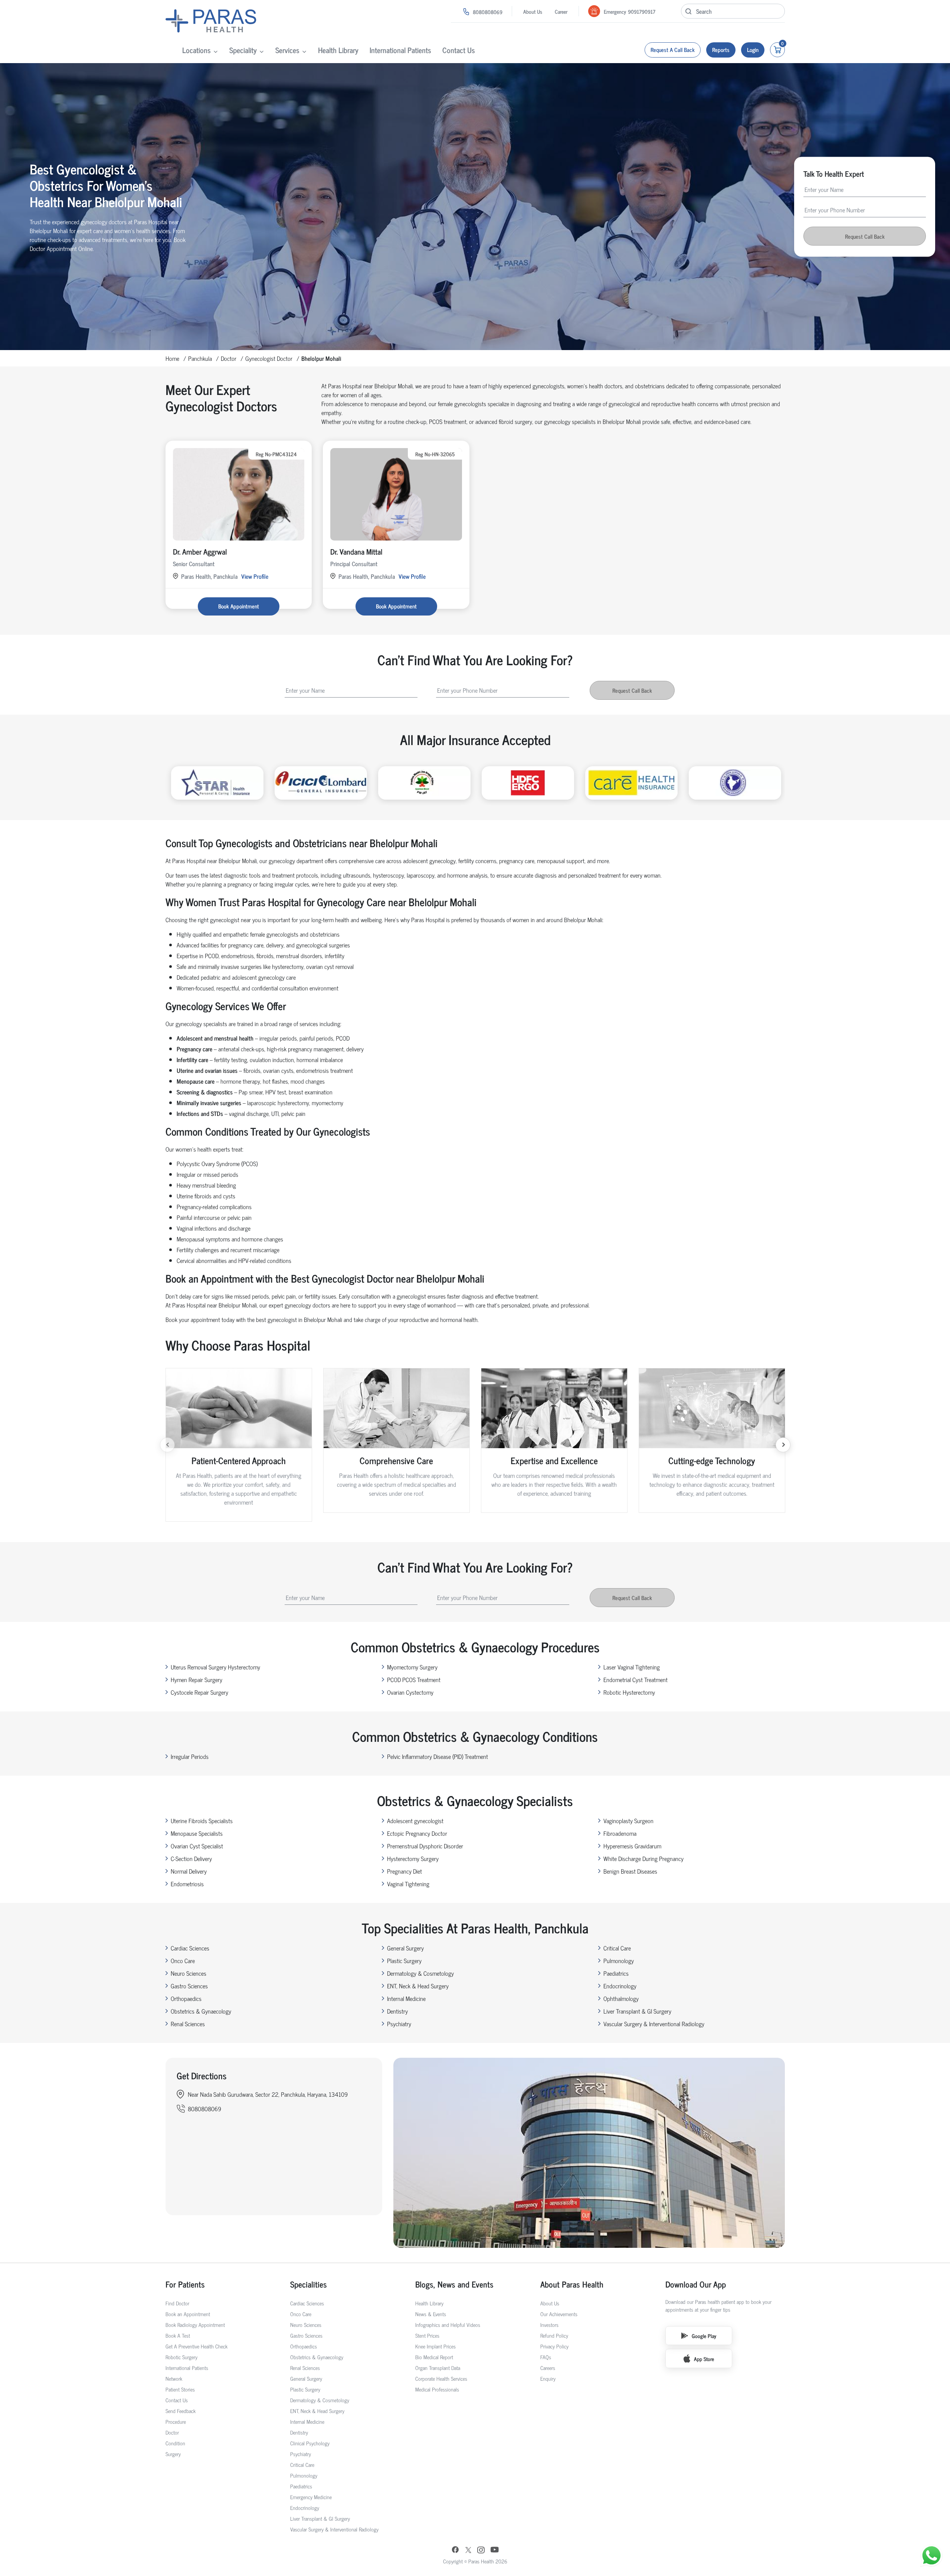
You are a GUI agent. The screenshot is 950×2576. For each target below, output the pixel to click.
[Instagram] (481, 2551)
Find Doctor (177, 2303)
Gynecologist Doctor (269, 358)
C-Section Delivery (191, 1858)
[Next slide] (783, 1445)
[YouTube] (495, 2550)
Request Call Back (865, 236)
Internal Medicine (406, 1998)
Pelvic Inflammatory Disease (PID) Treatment (438, 1756)
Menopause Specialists (197, 1833)
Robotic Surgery (181, 2357)
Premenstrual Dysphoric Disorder (425, 1846)
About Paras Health (572, 2284)
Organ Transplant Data (438, 2368)
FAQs (546, 2357)
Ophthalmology (621, 1998)
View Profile (255, 576)
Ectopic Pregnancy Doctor (417, 1833)
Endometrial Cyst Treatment (635, 1679)
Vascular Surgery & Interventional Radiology (654, 2024)
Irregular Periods (190, 1756)
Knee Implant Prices (435, 2346)
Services (287, 50)
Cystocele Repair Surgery (199, 1692)
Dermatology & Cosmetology (420, 1973)
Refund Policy (554, 2335)
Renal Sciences (188, 2024)
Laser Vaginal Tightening (632, 1667)
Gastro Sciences (189, 1986)
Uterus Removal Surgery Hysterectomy (215, 1667)
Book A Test (178, 2335)
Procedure (176, 2421)
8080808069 (488, 12)
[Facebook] (455, 2550)
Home (172, 358)
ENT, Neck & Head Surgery (418, 1986)
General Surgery (405, 1948)
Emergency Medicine (311, 2497)
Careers (548, 2368)
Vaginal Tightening (408, 1884)
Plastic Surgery (404, 1960)
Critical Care (617, 1948)
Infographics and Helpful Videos (448, 2324)
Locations (196, 50)
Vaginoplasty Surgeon (628, 1821)
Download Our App (696, 2284)
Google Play (704, 2336)
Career (561, 11)
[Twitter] (468, 2551)
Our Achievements (559, 2314)
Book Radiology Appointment (195, 2324)
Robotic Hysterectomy (629, 1692)
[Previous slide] (167, 1445)
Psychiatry (399, 2024)
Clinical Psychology (310, 2443)
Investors (549, 2324)
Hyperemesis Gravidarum (632, 1846)
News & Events (431, 2314)
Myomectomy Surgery (412, 1667)
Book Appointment (239, 606)
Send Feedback (181, 2411)
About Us (533, 11)
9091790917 (642, 11)
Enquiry (548, 2378)
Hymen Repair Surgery (196, 1679)
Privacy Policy (554, 2346)
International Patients (400, 50)
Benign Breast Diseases (630, 1871)
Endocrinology (620, 1986)
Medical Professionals (437, 2389)
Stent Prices (427, 2335)
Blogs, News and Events (454, 2284)
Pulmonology (619, 1960)
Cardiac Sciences (190, 1948)
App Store (704, 2359)
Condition (175, 2443)
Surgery (173, 2454)
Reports (721, 50)
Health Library (338, 50)
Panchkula (200, 358)
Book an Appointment (188, 2314)
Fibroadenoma (620, 1833)
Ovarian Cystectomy (410, 1692)
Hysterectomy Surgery (413, 1858)
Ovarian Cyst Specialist (197, 1846)
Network (174, 2378)
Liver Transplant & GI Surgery (637, 2011)
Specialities (309, 2284)
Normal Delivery (189, 1871)
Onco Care (183, 1960)
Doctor (229, 358)
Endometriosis (187, 1884)
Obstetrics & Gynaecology (201, 2011)
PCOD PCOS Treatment (414, 1679)
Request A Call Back (673, 50)
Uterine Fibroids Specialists (202, 1821)
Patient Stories (180, 2389)
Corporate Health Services (441, 2378)
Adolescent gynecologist (415, 1821)
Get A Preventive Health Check (196, 2346)
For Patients (185, 2284)
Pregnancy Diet (404, 1871)
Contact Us (459, 50)
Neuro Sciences (189, 1973)
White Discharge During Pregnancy (643, 1858)
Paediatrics (616, 1973)
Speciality (243, 50)
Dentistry (397, 2011)
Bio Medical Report (434, 2357)
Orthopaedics (186, 1998)
